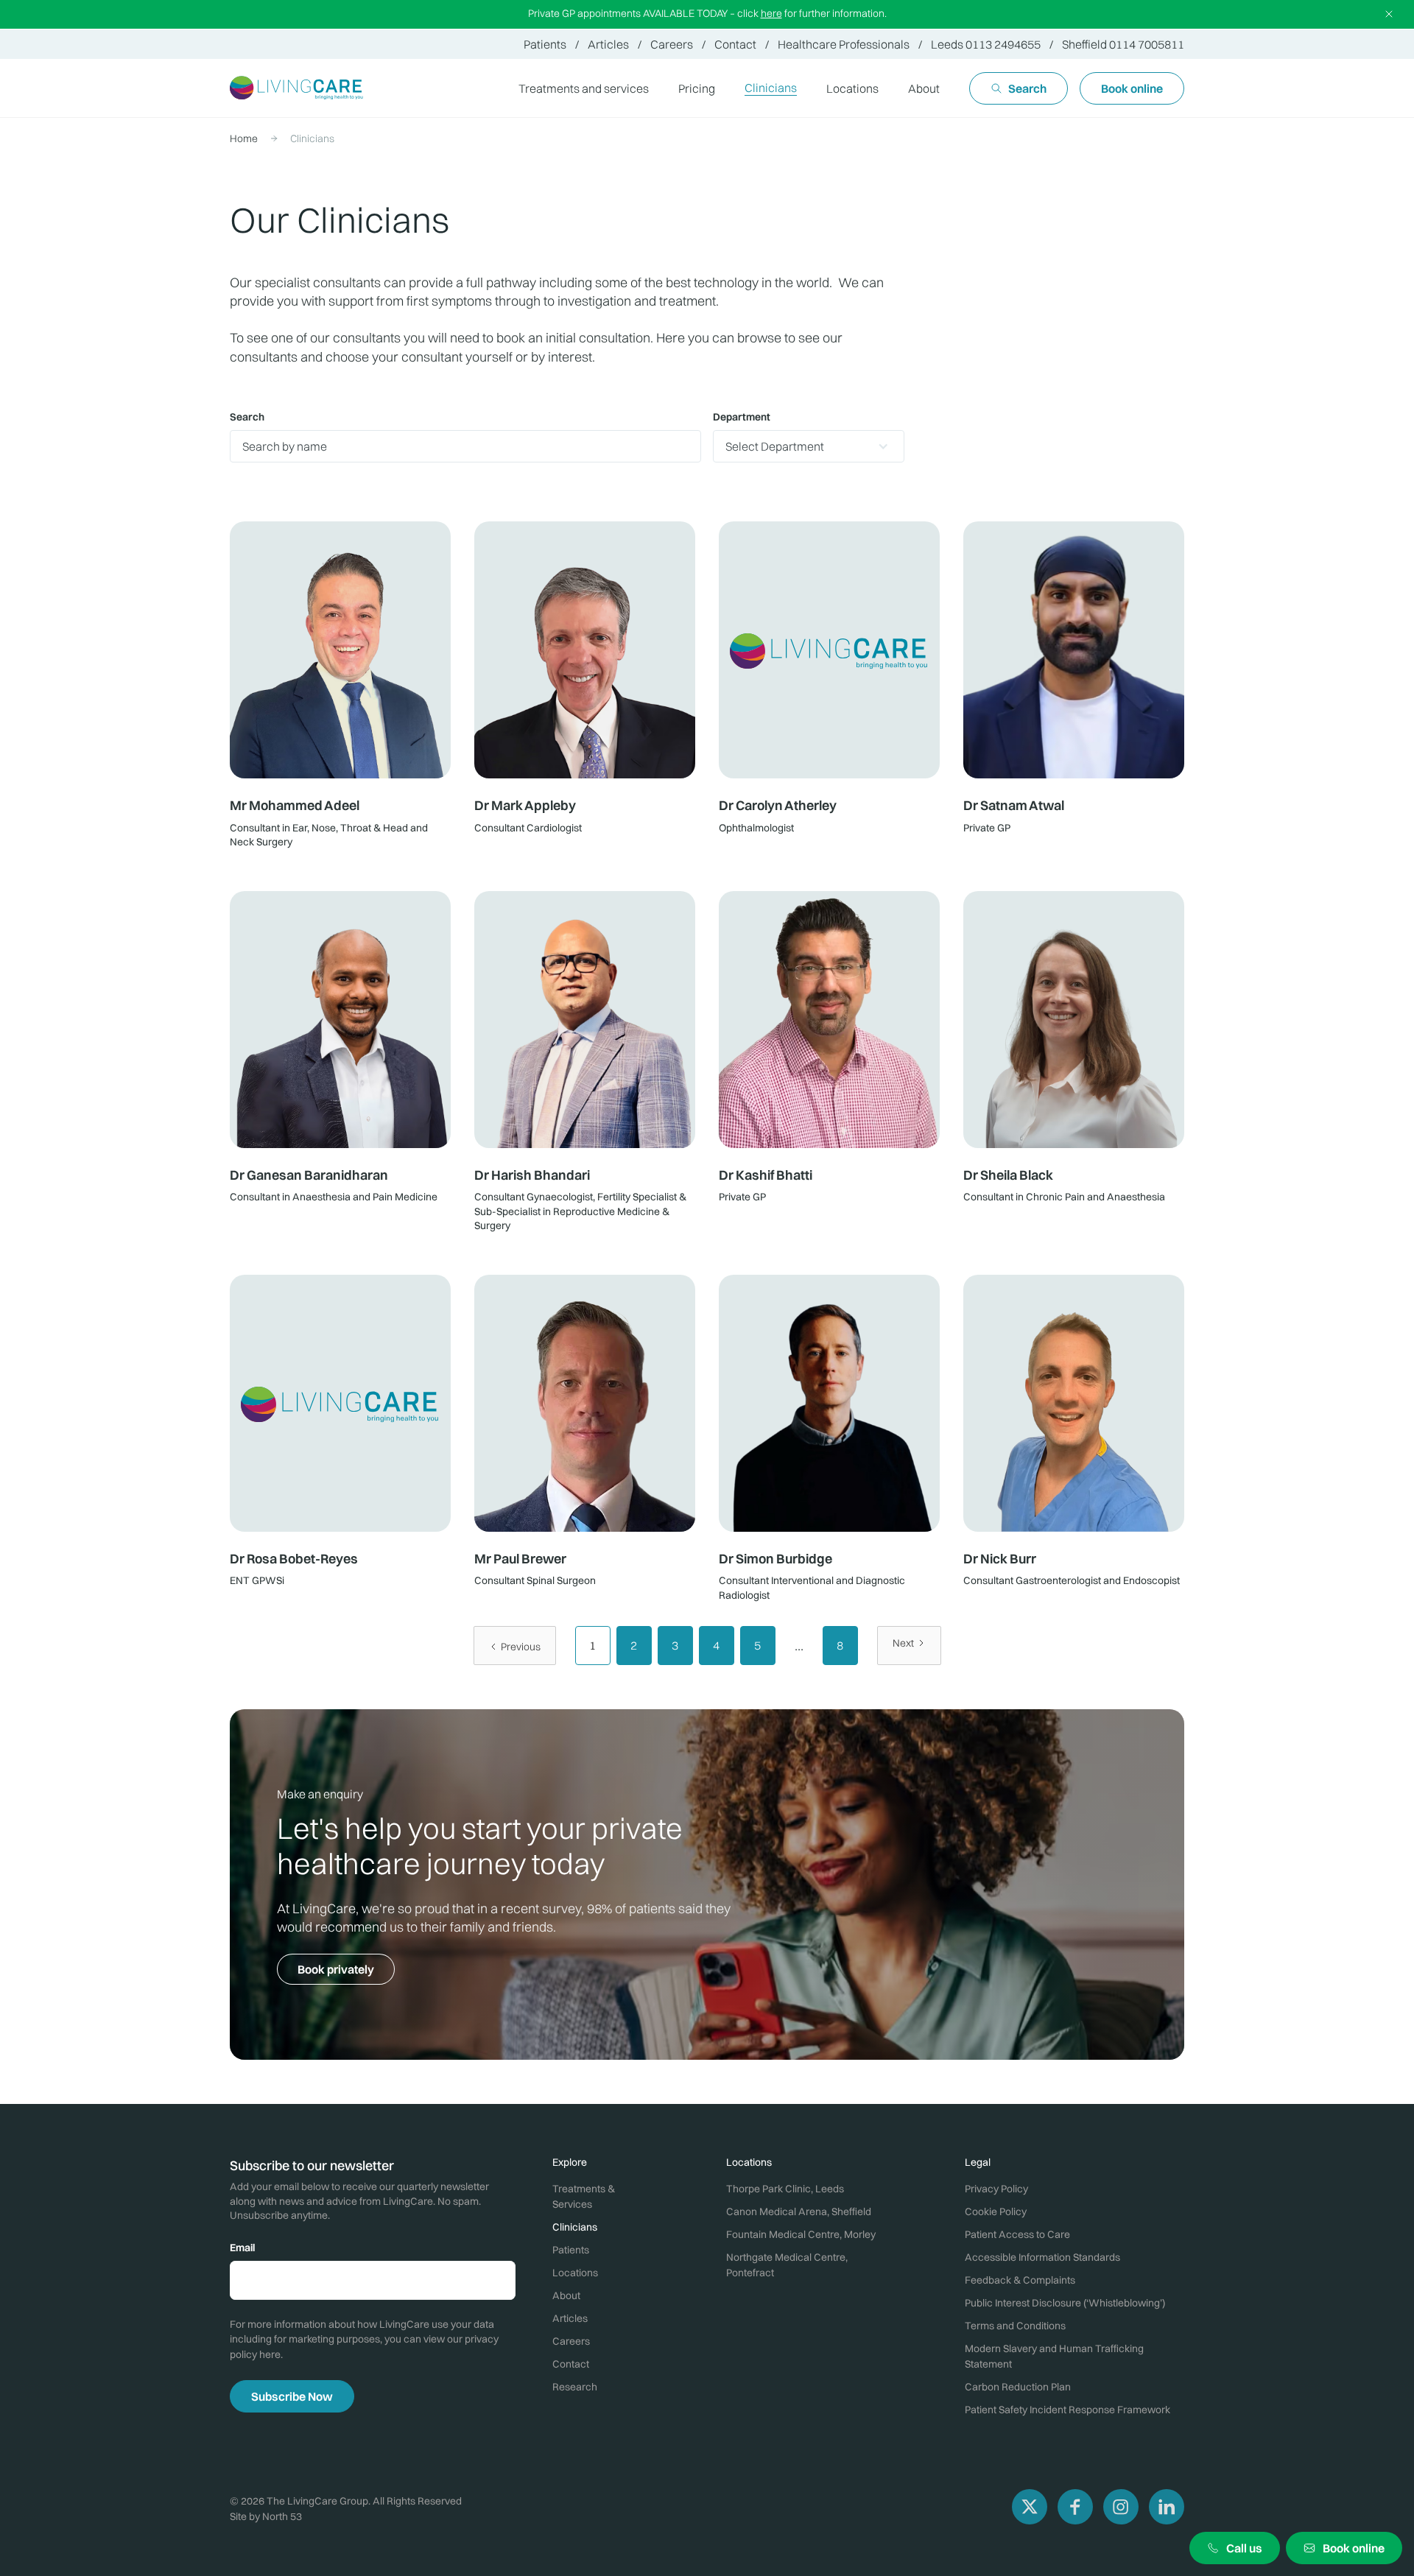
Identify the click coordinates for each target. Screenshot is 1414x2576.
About (924, 88)
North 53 (282, 2516)
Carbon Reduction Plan (1018, 2387)
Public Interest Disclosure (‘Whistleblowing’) (1065, 2303)
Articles (608, 44)
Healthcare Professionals (844, 44)
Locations (852, 88)
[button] (852, 88)
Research (575, 2387)
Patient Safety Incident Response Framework (1067, 2410)
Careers (672, 44)
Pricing (697, 88)
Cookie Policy (996, 2211)
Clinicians (771, 88)
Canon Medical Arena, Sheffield (799, 2211)
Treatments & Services (584, 2196)
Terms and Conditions (1015, 2326)
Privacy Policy (996, 2189)
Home (244, 138)
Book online (1132, 88)
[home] (297, 88)
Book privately (336, 1969)
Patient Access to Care (1017, 2234)
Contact (735, 44)
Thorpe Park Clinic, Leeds (785, 2189)
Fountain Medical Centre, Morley (801, 2234)
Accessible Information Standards (1042, 2257)
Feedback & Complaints (1020, 2280)
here (771, 13)
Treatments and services (584, 88)
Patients (545, 44)
